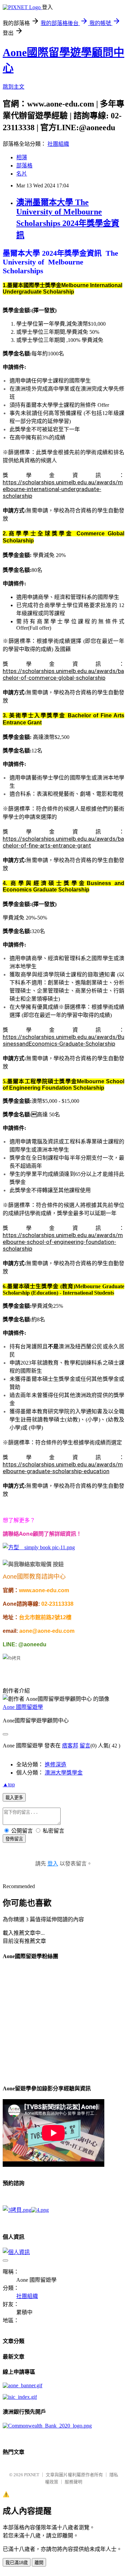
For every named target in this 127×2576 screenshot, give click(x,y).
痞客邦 (70, 1746)
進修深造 (56, 1765)
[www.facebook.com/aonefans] (12, 1658)
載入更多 (14, 1798)
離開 (39, 2563)
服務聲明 (73, 2482)
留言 (85, 1746)
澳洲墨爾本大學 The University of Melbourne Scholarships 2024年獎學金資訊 (68, 219)
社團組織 (58, 144)
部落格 (24, 166)
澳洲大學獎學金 (64, 1773)
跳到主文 (14, 87)
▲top (9, 1784)
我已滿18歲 (17, 2563)
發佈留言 (14, 1839)
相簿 (22, 157)
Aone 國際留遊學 (23, 1707)
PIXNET (32, 2475)
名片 (22, 174)
